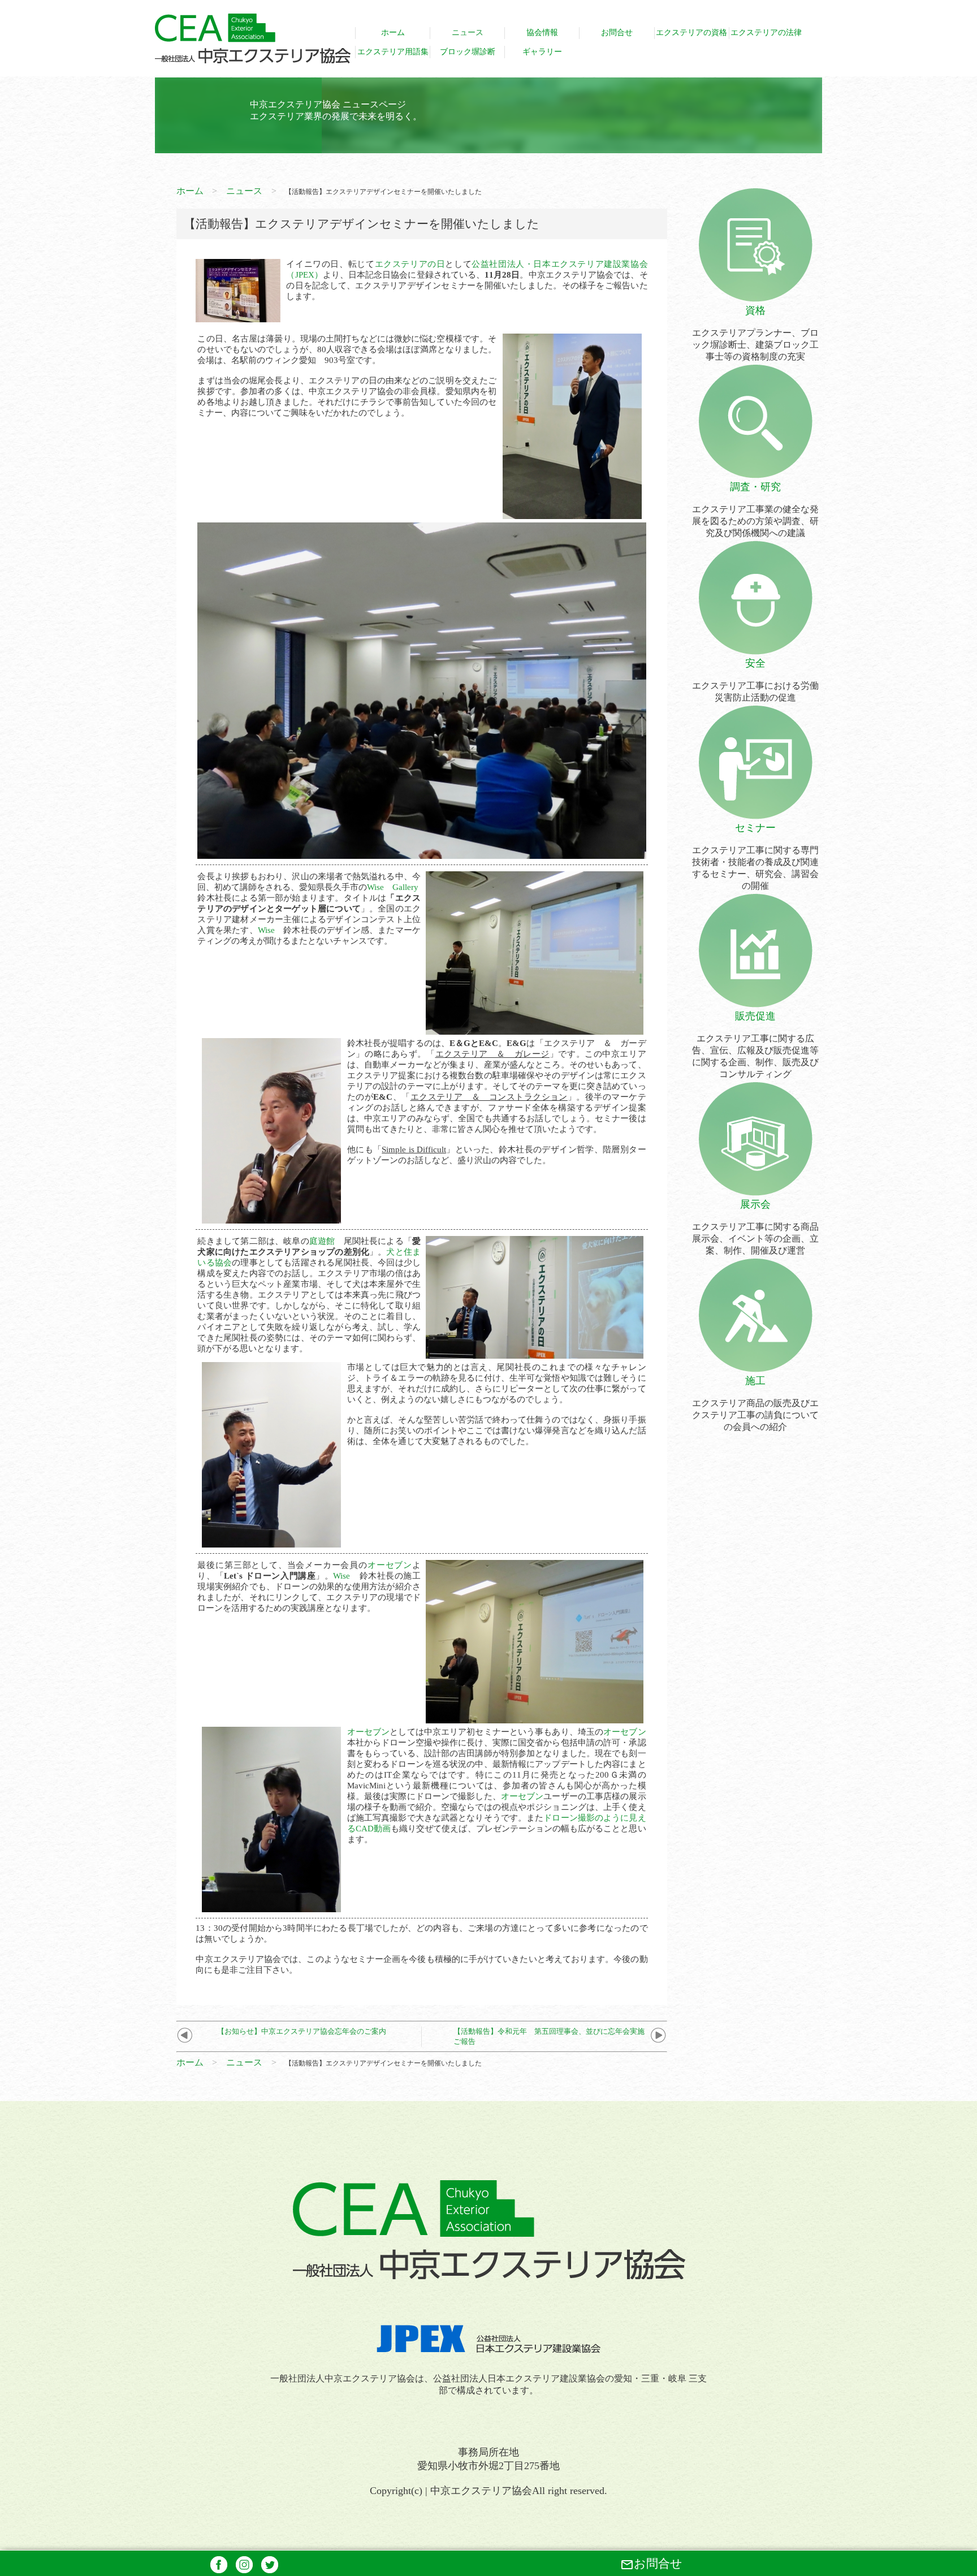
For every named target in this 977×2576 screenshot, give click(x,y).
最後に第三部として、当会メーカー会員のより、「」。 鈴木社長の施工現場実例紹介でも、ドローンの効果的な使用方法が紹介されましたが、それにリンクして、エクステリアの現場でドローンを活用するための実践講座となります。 (309, 1587)
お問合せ (651, 2564)
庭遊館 (322, 1241)
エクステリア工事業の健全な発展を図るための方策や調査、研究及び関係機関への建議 (755, 509)
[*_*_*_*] (238, 317)
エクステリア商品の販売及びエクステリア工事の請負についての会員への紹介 (755, 1403)
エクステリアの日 (410, 264)
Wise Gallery (393, 887)
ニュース (244, 191)
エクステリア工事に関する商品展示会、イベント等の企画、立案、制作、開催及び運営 (755, 1227)
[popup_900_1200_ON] (572, 514)
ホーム (190, 191)
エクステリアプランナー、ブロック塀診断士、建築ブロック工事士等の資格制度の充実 (755, 333)
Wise (266, 930)
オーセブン (390, 1565)
